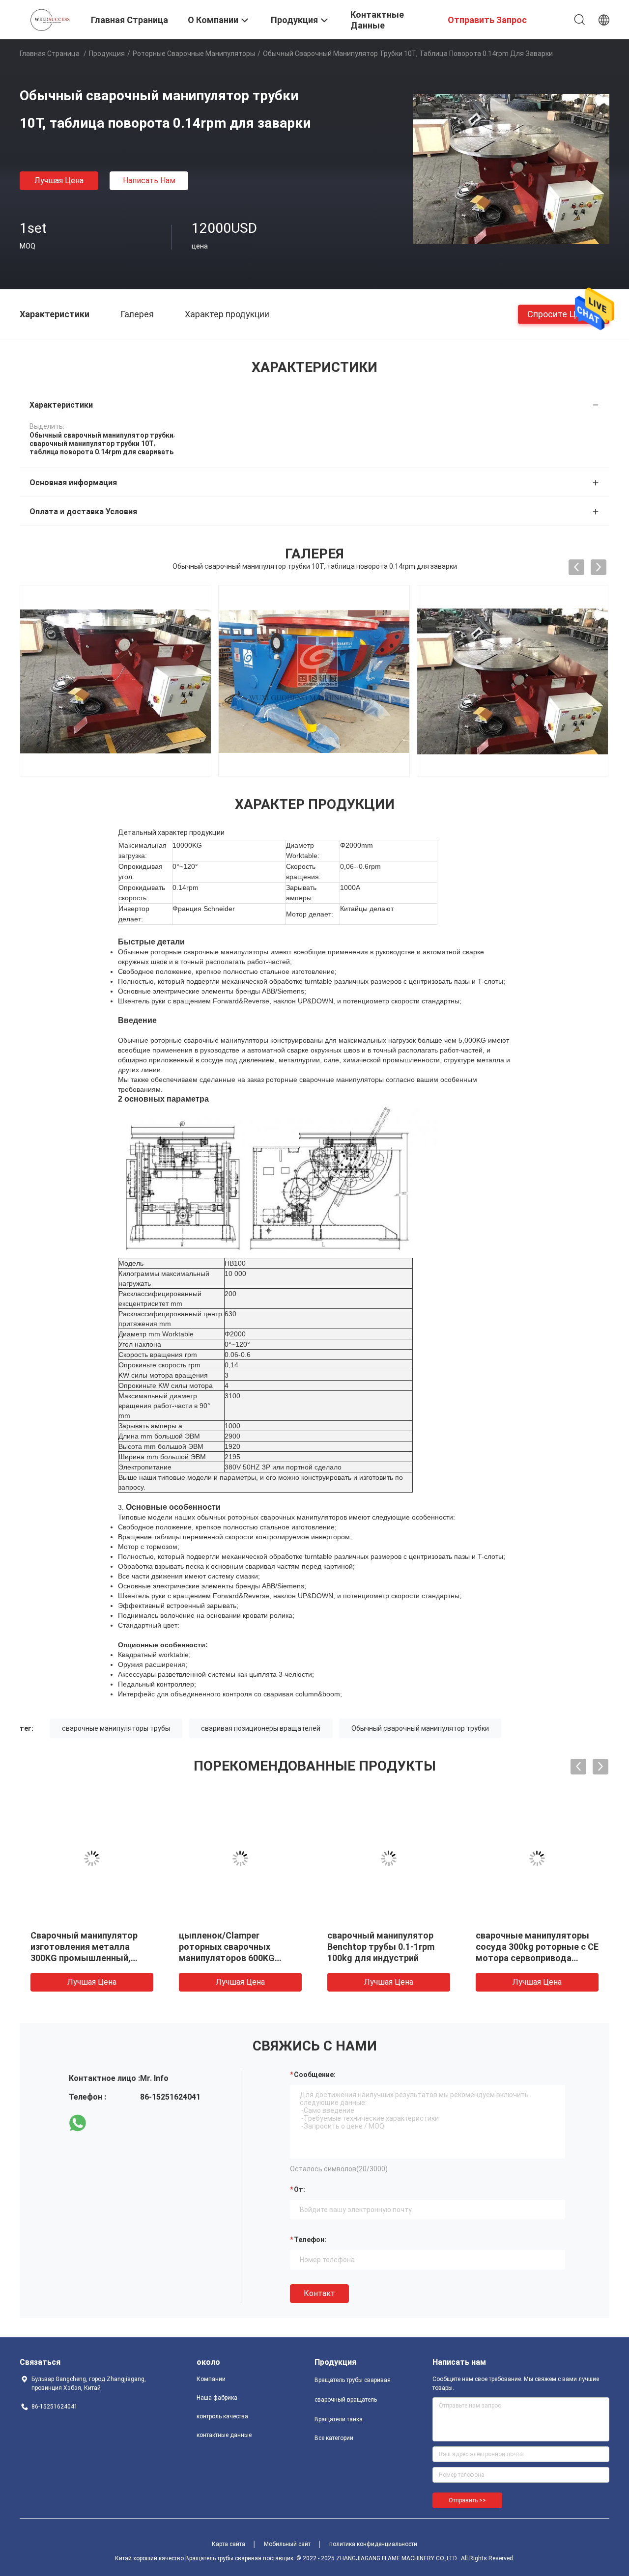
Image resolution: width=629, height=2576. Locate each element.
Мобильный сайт (287, 2544)
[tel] (105, 2123)
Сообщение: (315, 2075)
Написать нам (149, 180)
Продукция (107, 54)
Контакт (319, 2293)
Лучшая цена (59, 180)
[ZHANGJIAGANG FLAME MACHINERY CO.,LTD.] (49, 19)
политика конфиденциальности (373, 2544)
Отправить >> (467, 2500)
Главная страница (50, 54)
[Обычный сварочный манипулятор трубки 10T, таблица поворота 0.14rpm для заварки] (511, 168)
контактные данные (224, 2435)
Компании (211, 2379)
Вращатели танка (339, 2419)
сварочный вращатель (346, 2400)
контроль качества (222, 2416)
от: (300, 2189)
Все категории (334, 2438)
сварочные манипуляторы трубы (116, 1728)
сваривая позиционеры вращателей (261, 1728)
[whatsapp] (78, 2123)
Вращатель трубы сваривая (353, 2380)
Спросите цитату (564, 314)
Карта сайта (229, 2544)
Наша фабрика (217, 2398)
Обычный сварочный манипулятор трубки (420, 1728)
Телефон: (310, 2240)
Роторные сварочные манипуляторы (194, 54)
